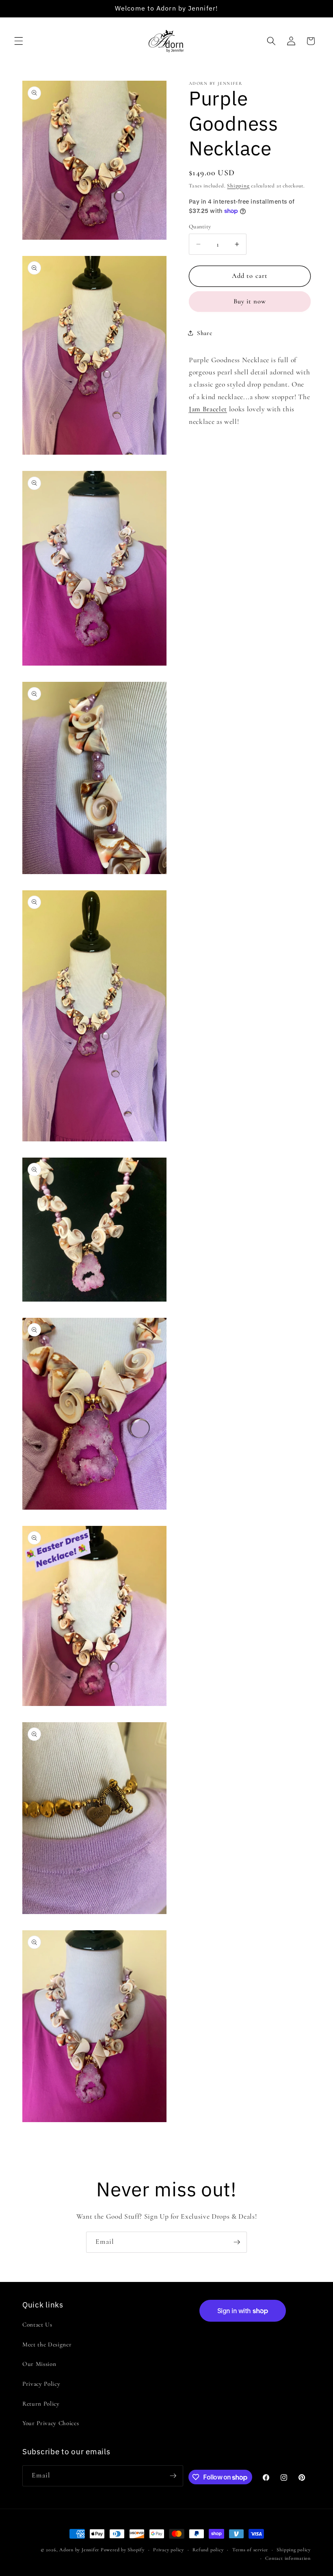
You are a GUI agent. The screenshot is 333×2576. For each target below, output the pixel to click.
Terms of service (250, 2550)
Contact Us (37, 2325)
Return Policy (41, 2404)
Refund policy (208, 2550)
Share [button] (204, 333)
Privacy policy (169, 2550)
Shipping (238, 186)
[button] (19, 41)
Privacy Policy (41, 2384)
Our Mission (39, 2364)
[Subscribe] (237, 2242)
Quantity (200, 227)
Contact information (288, 2558)
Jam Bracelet (208, 409)
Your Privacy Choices (51, 2423)
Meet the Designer (47, 2344)
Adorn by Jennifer (79, 2550)
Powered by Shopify (123, 2550)
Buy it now (250, 301)
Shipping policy (294, 2550)
